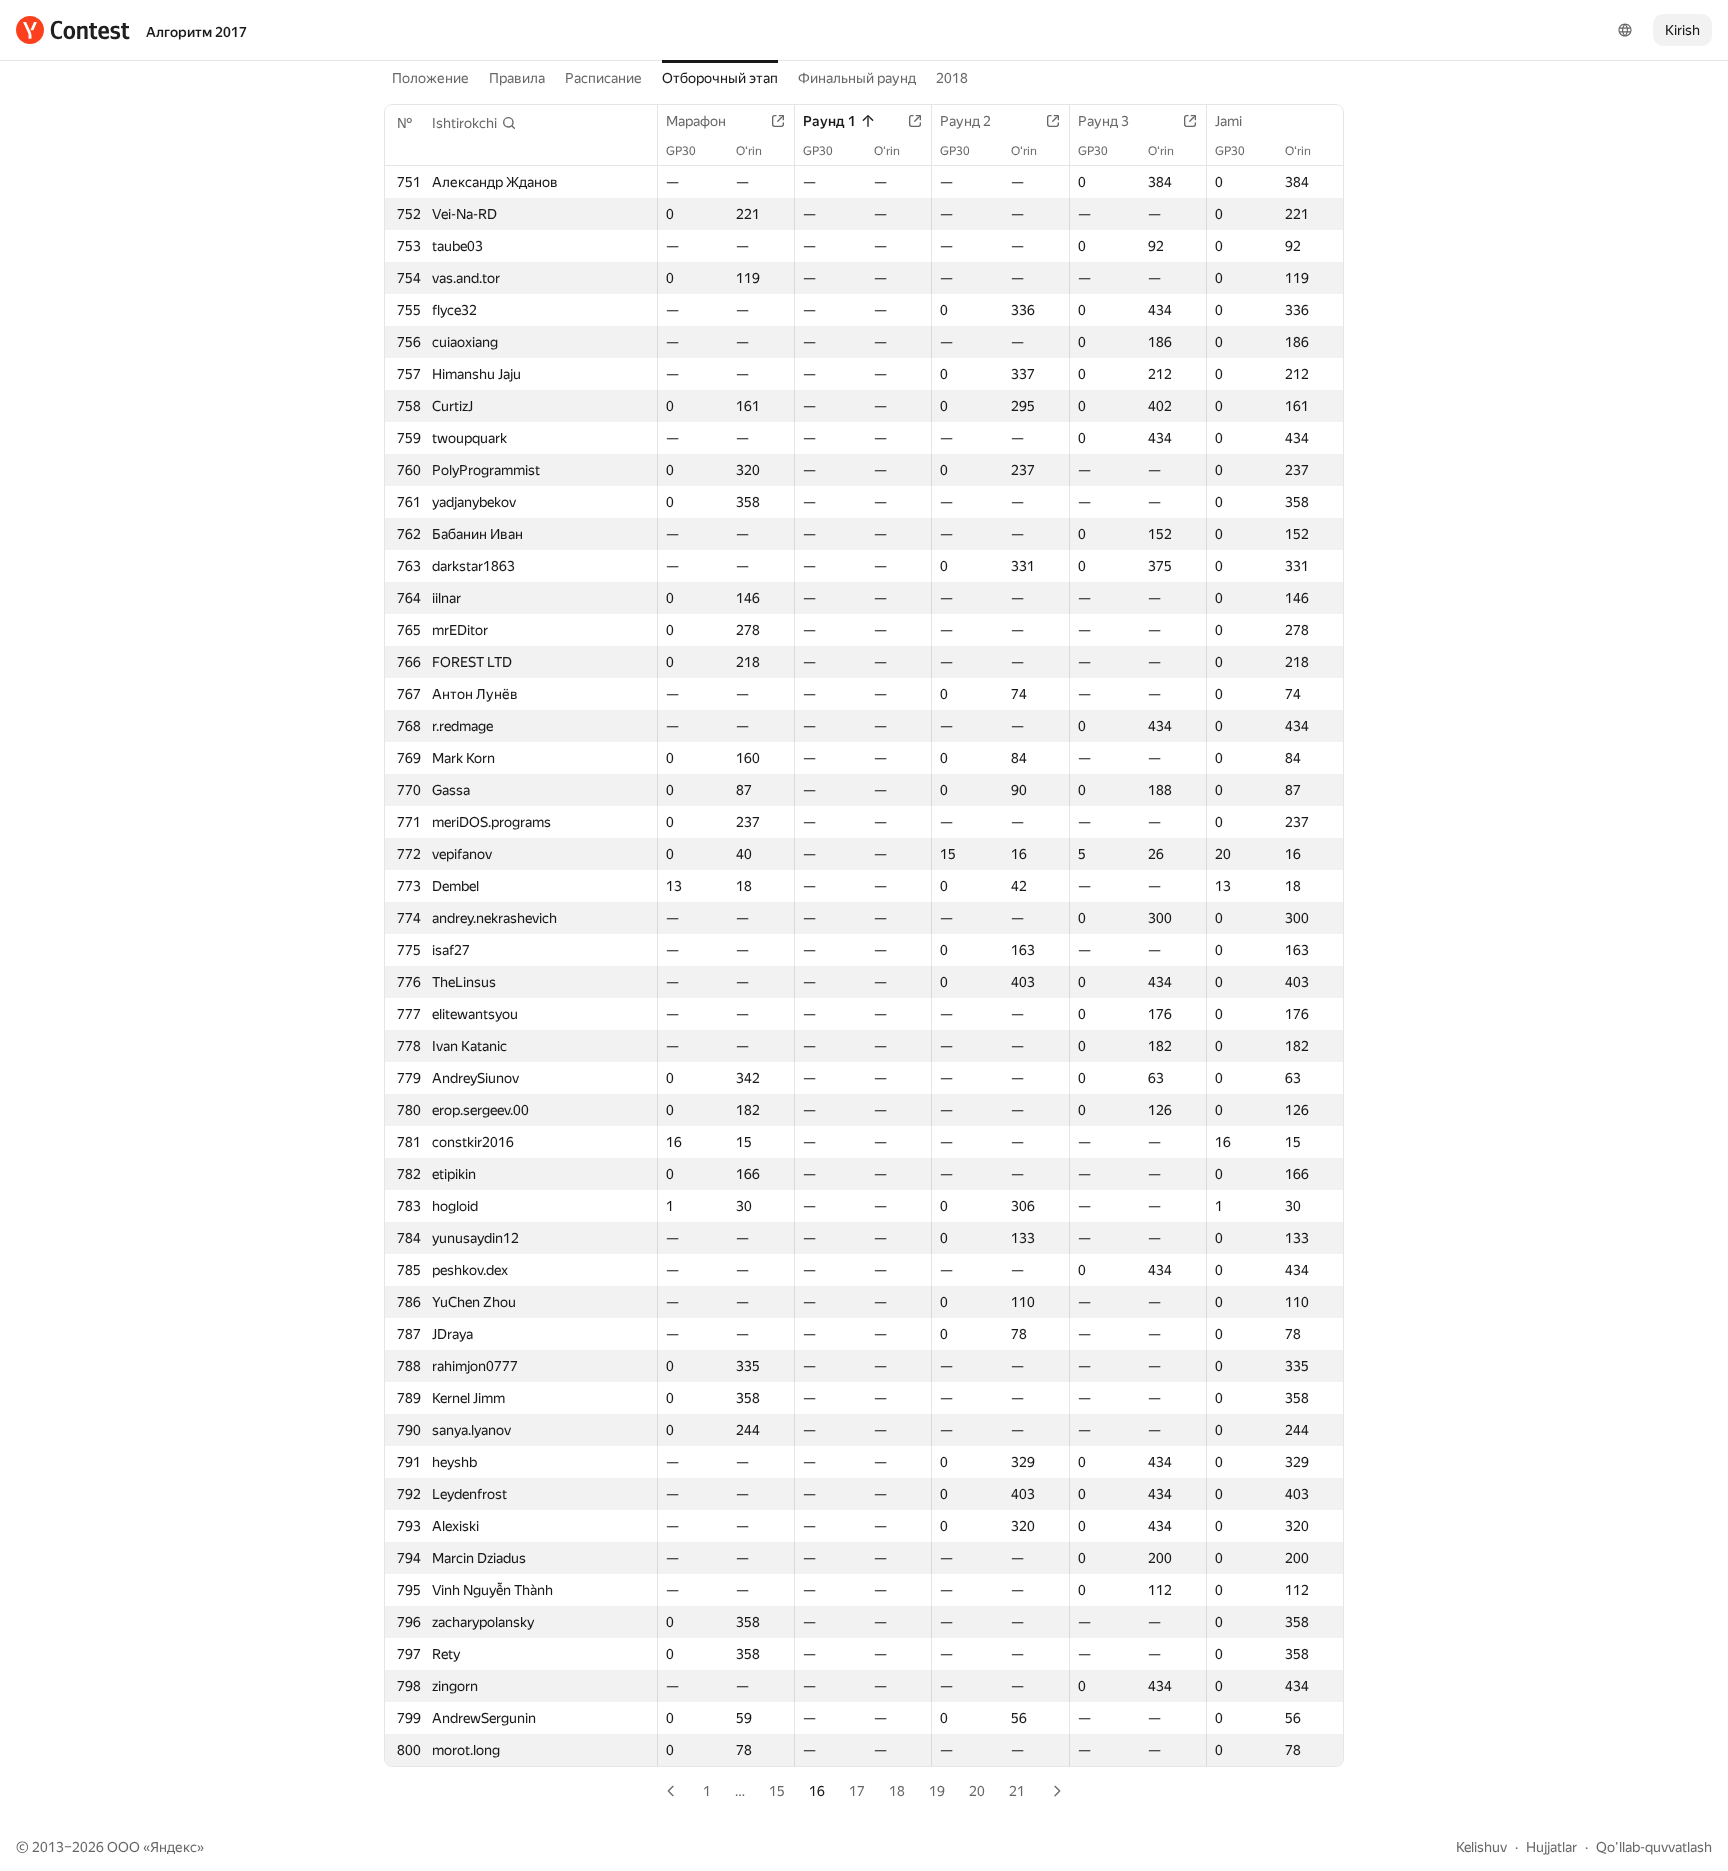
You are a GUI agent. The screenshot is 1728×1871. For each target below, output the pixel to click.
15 (777, 1791)
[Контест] (73, 30)
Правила (517, 78)
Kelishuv (1481, 1847)
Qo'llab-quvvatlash (1654, 1847)
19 (937, 1791)
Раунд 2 (965, 121)
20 (977, 1791)
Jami (1228, 121)
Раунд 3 (1103, 121)
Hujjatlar (1551, 1847)
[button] (474, 123)
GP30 (681, 151)
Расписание (603, 78)
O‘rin (749, 151)
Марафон (696, 121)
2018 (952, 78)
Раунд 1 (829, 121)
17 (857, 1791)
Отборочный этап (720, 78)
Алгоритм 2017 (196, 32)
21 (1017, 1791)
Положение (430, 78)
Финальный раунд (857, 78)
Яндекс (173, 1847)
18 (897, 1791)
